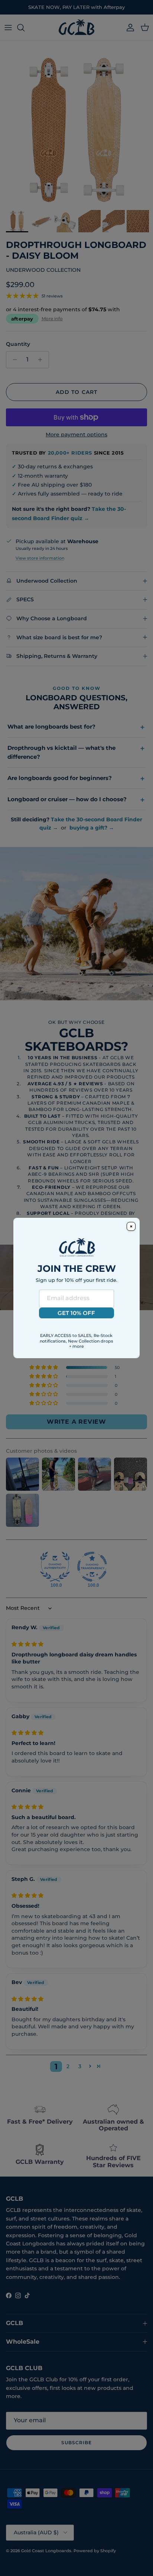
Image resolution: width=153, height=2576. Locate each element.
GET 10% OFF (76, 1313)
